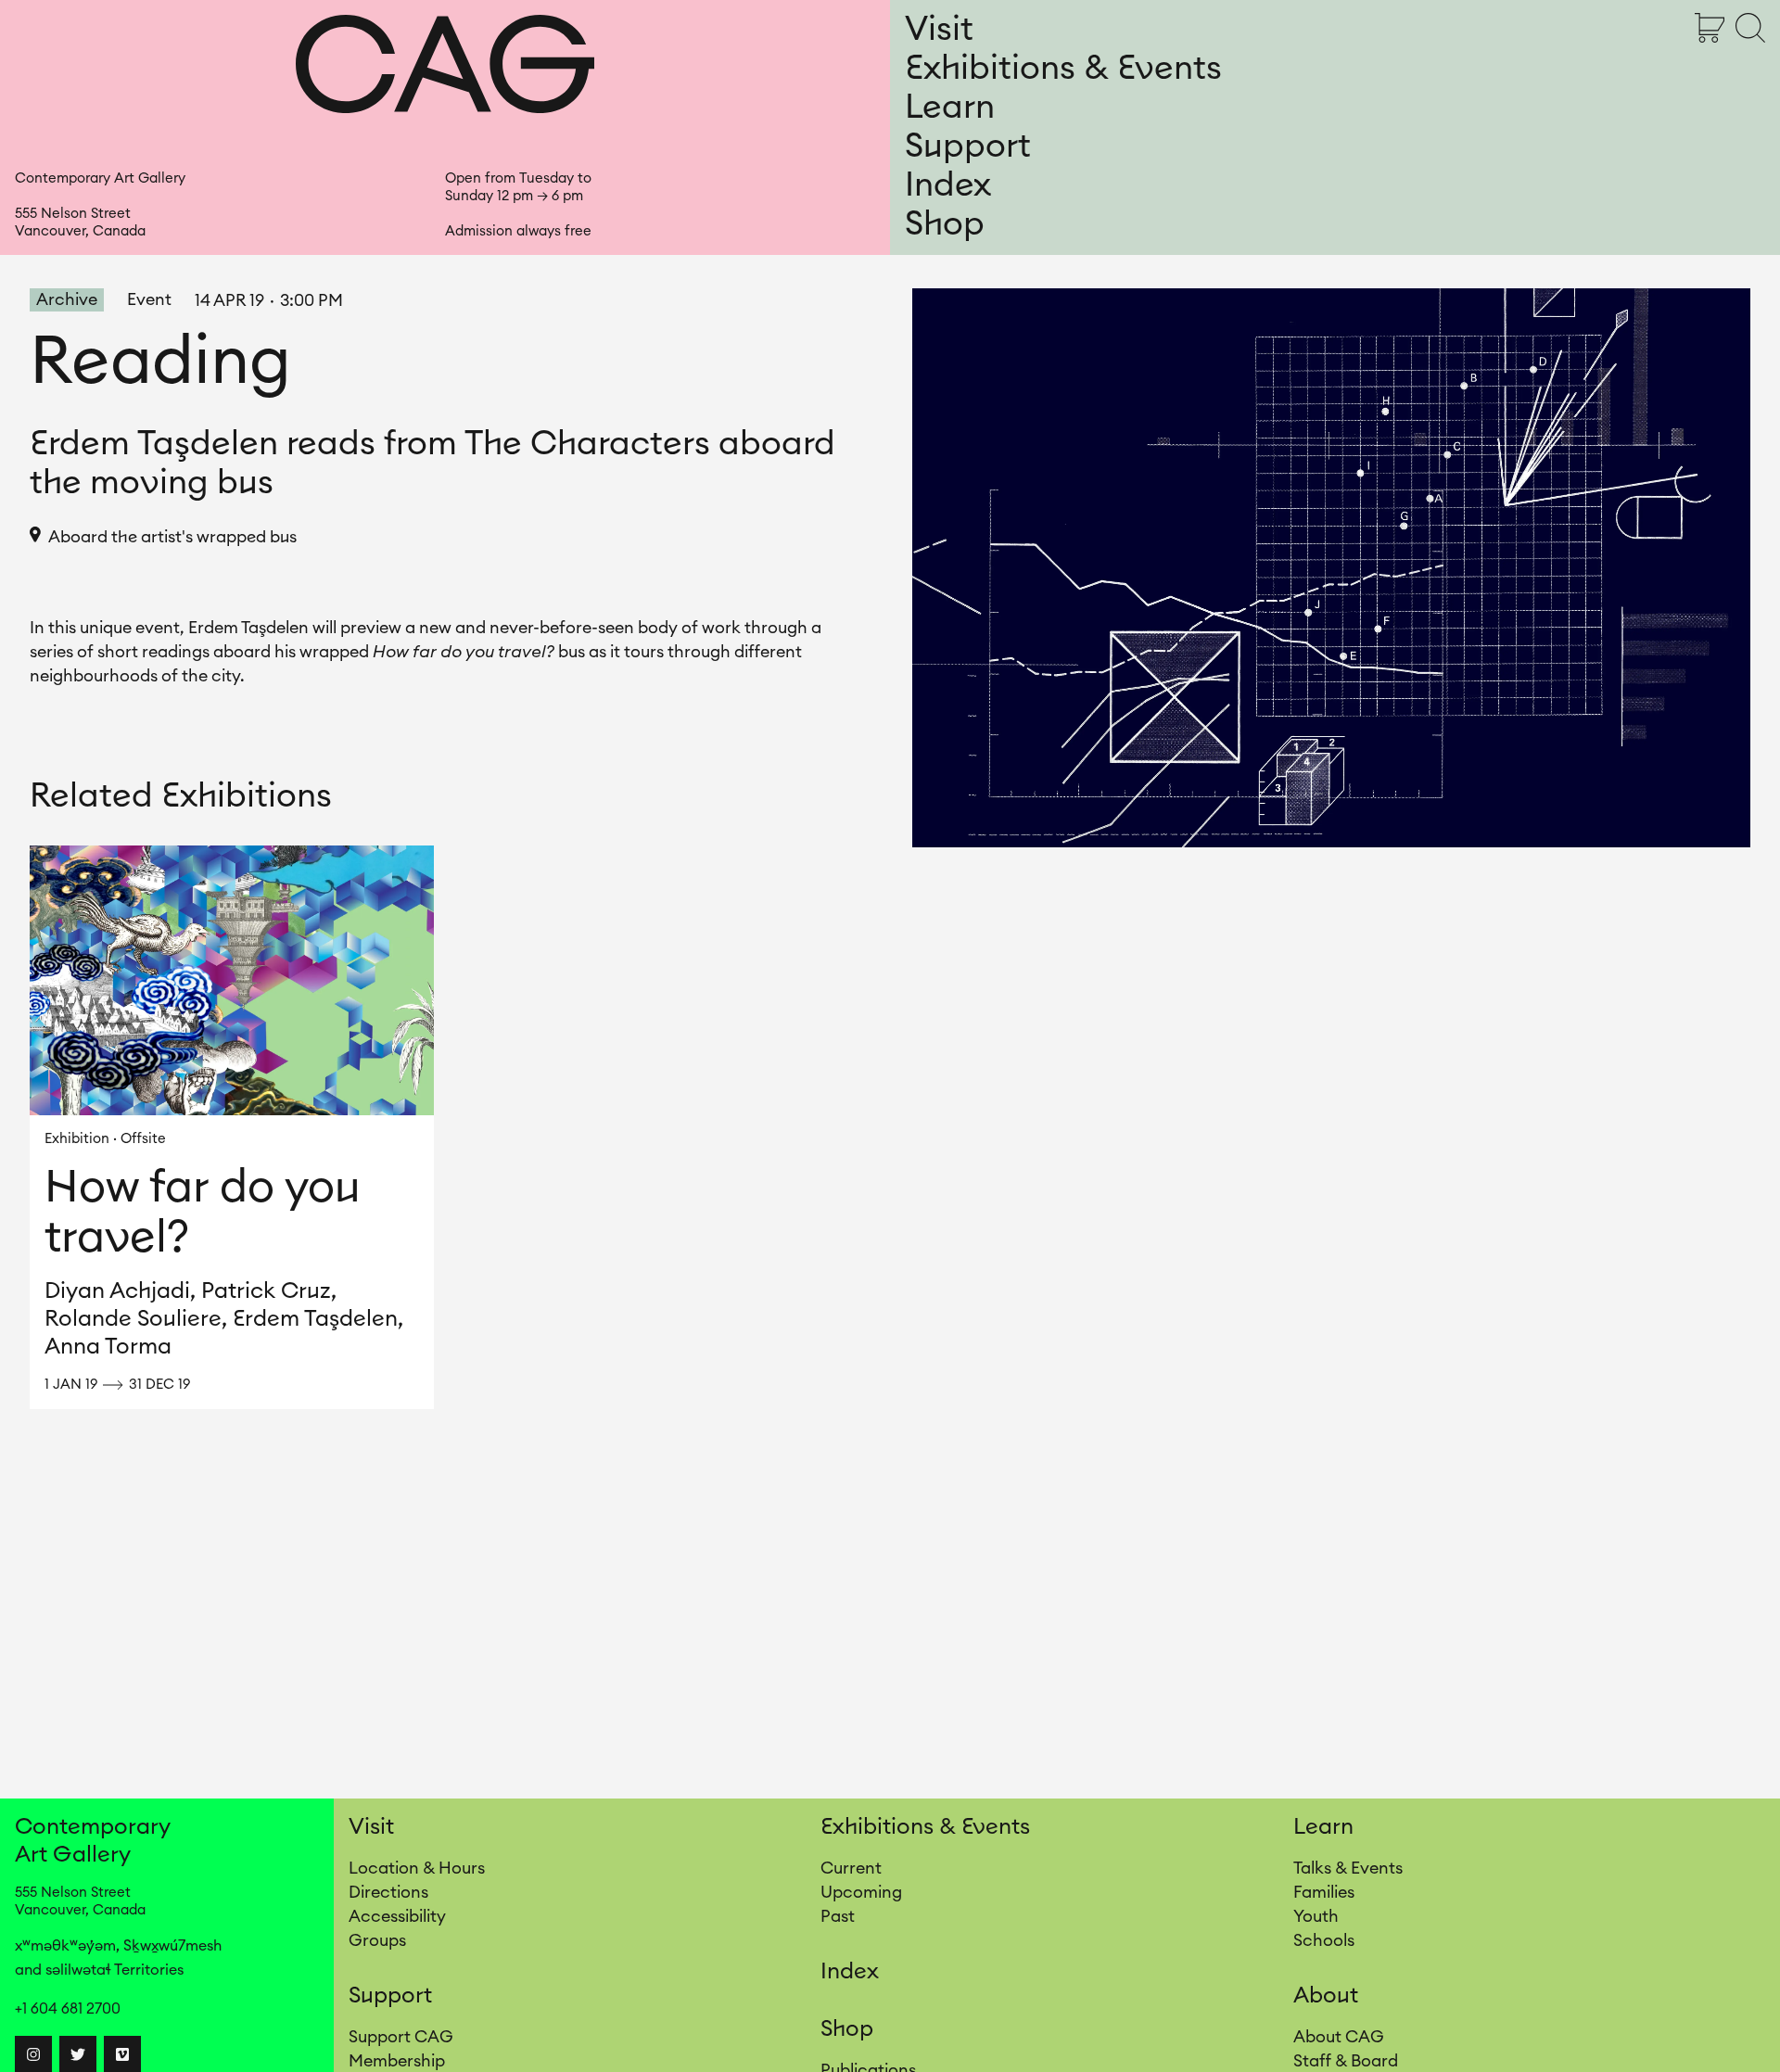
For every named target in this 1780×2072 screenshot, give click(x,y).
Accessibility (397, 1916)
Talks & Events (1348, 1868)
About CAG (1339, 2037)
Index (948, 185)
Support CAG (401, 2037)
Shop (945, 224)
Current (851, 1868)
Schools (1324, 1940)
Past (838, 1916)
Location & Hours (417, 1868)
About (1326, 1996)
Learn (950, 108)
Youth (1316, 1916)
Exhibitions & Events (1063, 69)
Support (968, 146)
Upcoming (861, 1892)
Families (1324, 1892)
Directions (388, 1892)
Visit (939, 30)
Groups (377, 1940)
